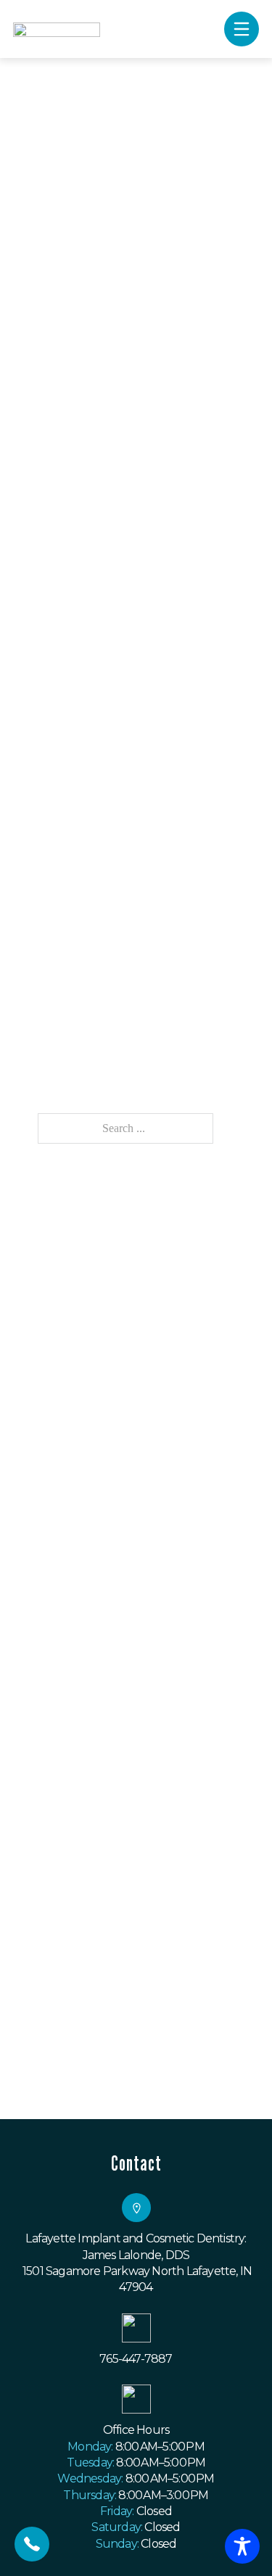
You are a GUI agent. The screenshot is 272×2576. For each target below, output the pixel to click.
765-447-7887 (136, 2359)
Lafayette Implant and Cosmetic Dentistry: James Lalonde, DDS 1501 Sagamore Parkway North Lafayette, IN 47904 (136, 2263)
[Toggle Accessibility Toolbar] (242, 2546)
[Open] (242, 29)
